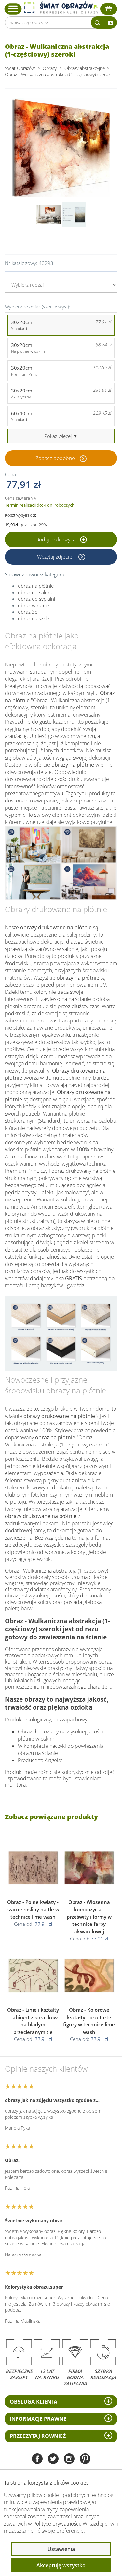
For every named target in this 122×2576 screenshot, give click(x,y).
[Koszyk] (109, 9)
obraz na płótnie (36, 586)
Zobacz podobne (55, 458)
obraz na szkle (34, 618)
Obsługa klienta (34, 2402)
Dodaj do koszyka (56, 540)
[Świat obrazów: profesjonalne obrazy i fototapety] (61, 8)
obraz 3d (28, 612)
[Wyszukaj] (97, 22)
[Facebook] (37, 2459)
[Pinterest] (85, 2459)
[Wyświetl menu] (13, 9)
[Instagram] (69, 2459)
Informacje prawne (38, 2419)
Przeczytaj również (38, 2436)
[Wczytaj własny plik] (111, 22)
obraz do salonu (36, 592)
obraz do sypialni (36, 599)
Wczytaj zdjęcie (55, 557)
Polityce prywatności (57, 2524)
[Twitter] (53, 2459)
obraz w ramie (34, 605)
